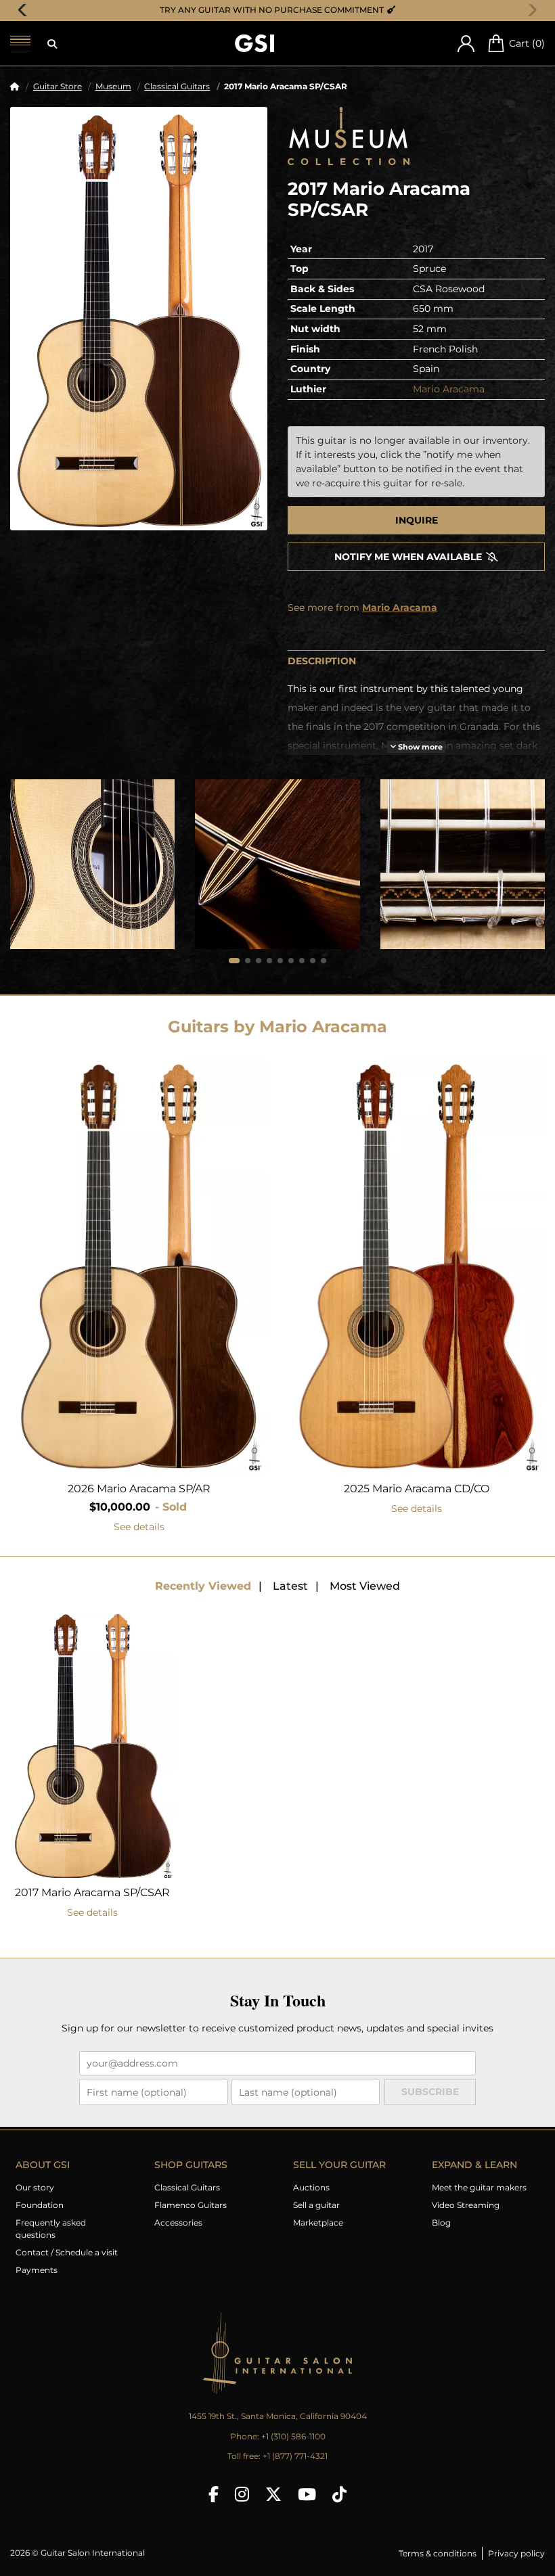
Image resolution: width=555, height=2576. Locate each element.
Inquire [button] (417, 520)
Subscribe (430, 2092)
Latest (290, 1586)
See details (139, 1527)
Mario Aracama (449, 389)
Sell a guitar (316, 2205)
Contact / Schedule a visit (67, 2252)
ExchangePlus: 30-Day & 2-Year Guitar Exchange (282, 10)
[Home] (15, 86)
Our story (35, 2187)
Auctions (311, 2187)
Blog (441, 2223)
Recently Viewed (203, 1586)
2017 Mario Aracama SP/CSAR (92, 1892)
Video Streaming (466, 2205)
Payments (37, 2270)
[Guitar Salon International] (254, 44)
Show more (419, 746)
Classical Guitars (177, 86)
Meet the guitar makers (479, 2187)
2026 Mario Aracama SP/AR (139, 1489)
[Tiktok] (339, 2494)
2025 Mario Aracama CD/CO (417, 1489)
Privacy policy (516, 2553)
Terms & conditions (438, 2553)
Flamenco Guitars (191, 2205)
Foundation (40, 2205)
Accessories (178, 2223)
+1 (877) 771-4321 (295, 2456)
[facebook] (214, 2494)
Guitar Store (58, 86)
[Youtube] (307, 2494)
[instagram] (242, 2494)
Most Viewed (365, 1586)
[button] (52, 44)
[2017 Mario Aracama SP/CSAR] (139, 319)
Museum (113, 86)
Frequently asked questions (51, 2229)
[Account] (466, 44)
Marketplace (318, 2223)
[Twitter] (273, 2494)
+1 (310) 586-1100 (293, 2436)
